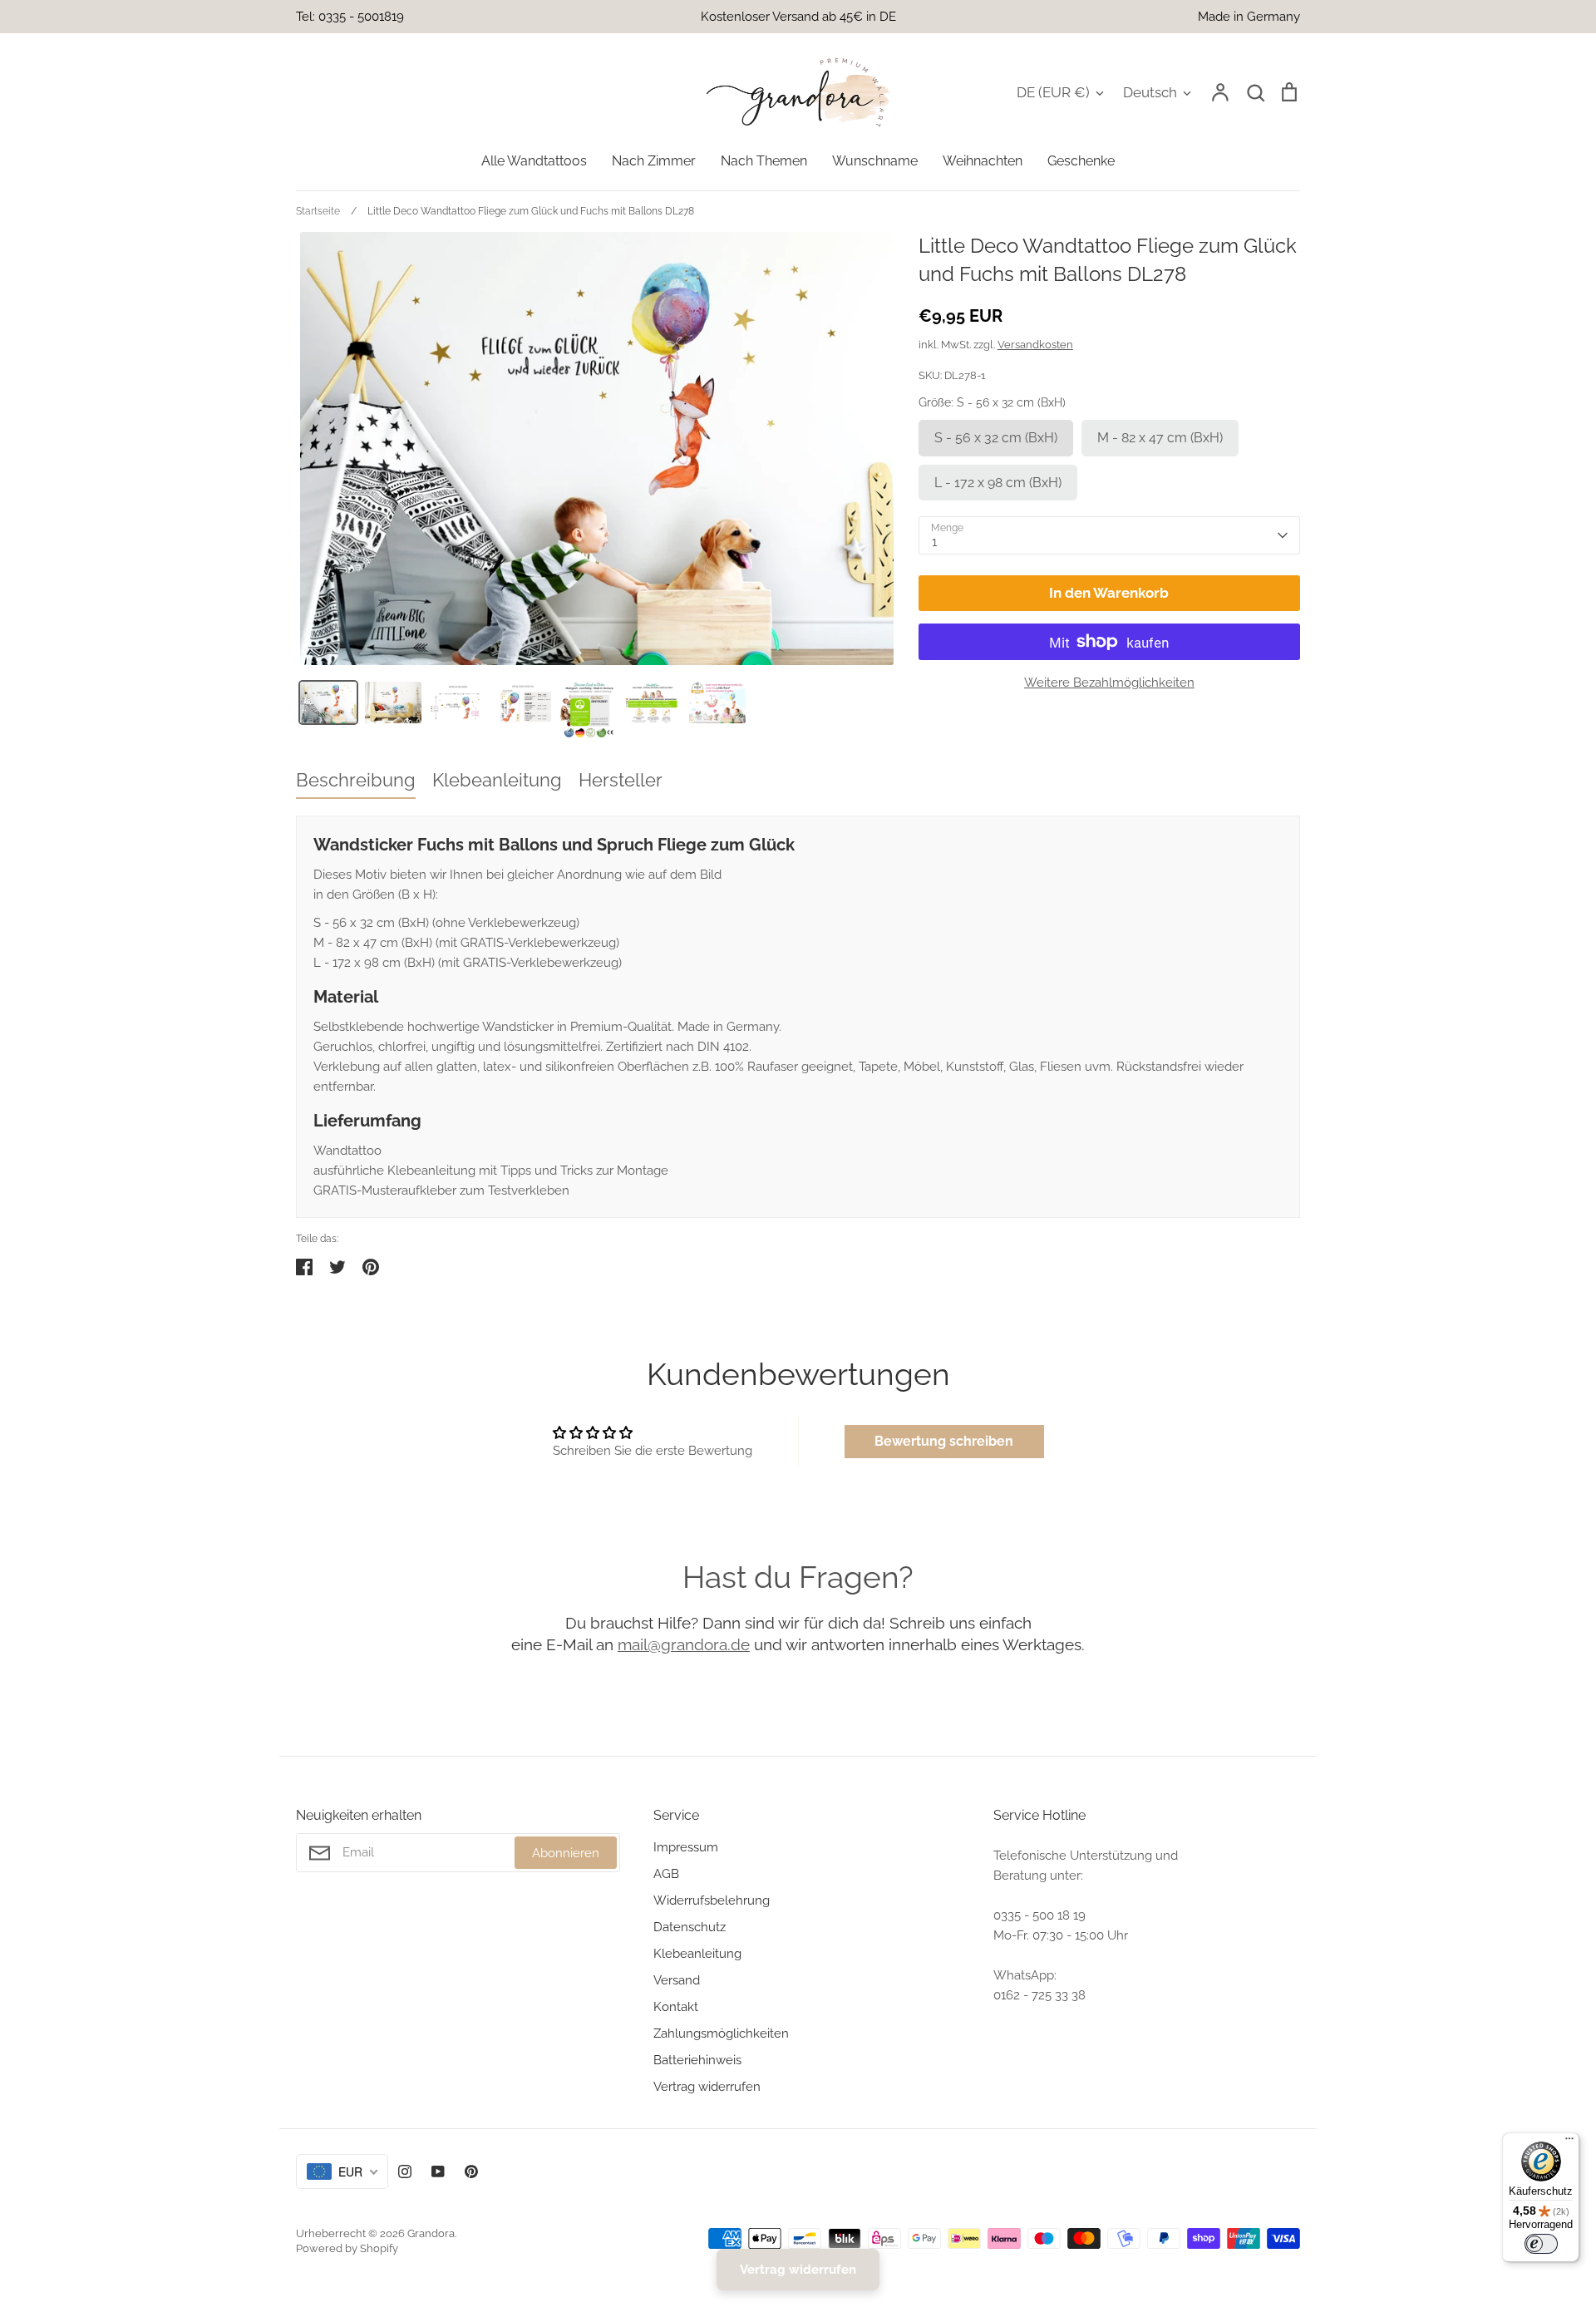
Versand (677, 1980)
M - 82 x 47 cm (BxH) (1160, 438)
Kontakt (676, 2007)
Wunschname (875, 161)
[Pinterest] (471, 2171)
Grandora (431, 2233)
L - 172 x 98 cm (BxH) (998, 483)
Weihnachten (983, 161)
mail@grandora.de (684, 1644)
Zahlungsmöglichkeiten (721, 2033)
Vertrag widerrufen (707, 2087)
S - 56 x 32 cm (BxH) (996, 438)
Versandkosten (1035, 345)
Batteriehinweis (697, 2060)
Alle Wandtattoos (534, 161)
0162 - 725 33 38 (1039, 1995)
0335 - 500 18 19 (1039, 1915)
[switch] (1541, 2244)
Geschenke (1081, 161)
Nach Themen (764, 161)
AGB (666, 1874)
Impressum (686, 1847)
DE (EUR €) (1053, 92)
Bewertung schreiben (944, 1441)
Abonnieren (566, 1853)
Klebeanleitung (697, 1954)
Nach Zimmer (654, 161)
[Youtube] (438, 2171)
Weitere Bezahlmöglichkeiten (1109, 683)
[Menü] (1569, 2142)
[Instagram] (405, 2171)
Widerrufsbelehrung (712, 1900)
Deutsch (1150, 92)
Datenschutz (690, 1927)
